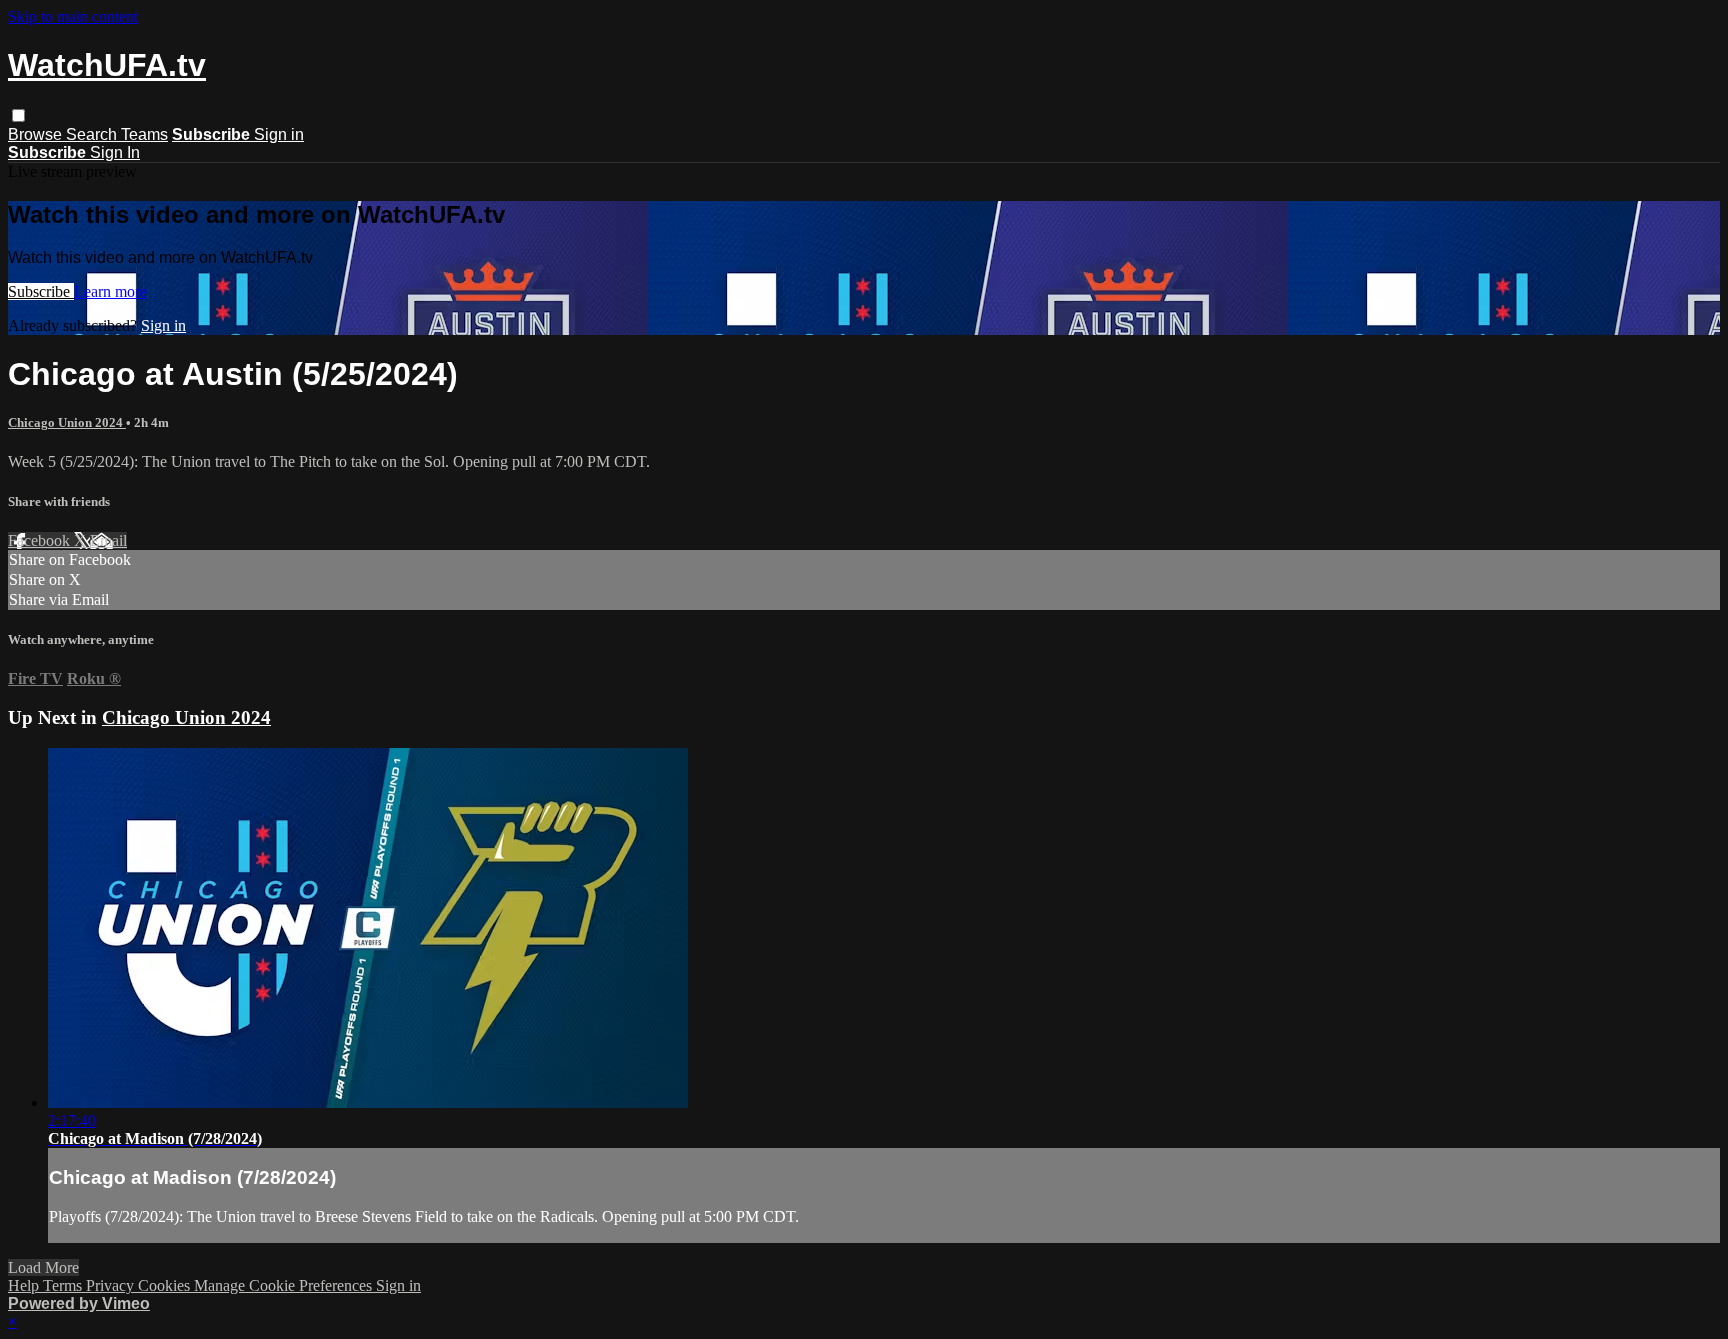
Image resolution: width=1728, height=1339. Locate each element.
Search (93, 134)
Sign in (279, 134)
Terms (64, 1285)
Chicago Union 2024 (67, 422)
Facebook (41, 540)
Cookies (166, 1285)
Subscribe (41, 291)
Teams (144, 134)
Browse (37, 134)
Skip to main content (73, 16)
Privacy (112, 1285)
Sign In (115, 152)
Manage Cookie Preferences (285, 1285)
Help (25, 1285)
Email (108, 540)
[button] (18, 115)
